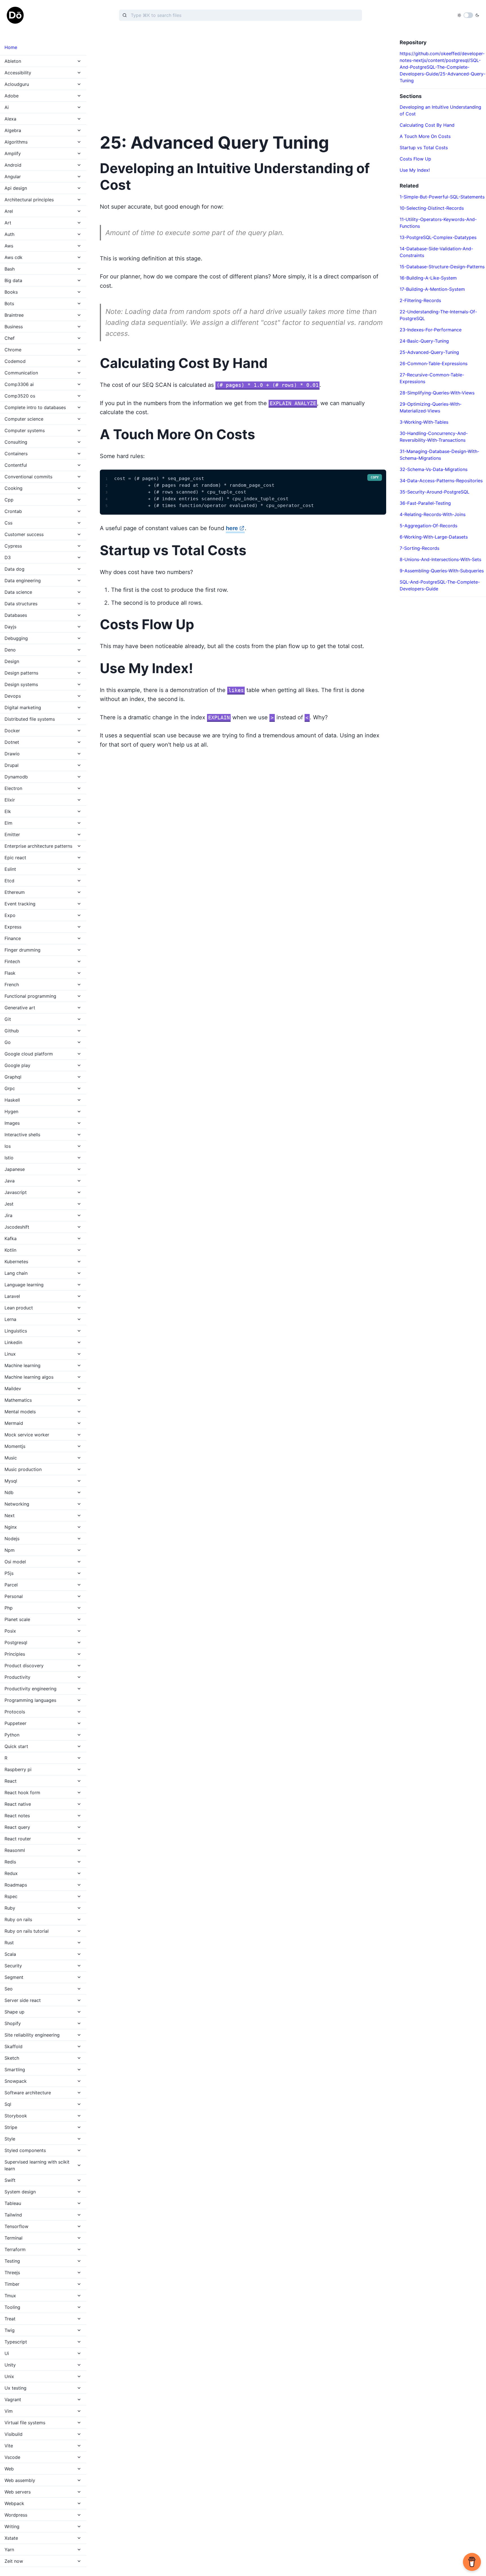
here (232, 528)
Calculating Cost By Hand (427, 125)
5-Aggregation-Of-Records (428, 526)
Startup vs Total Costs (424, 148)
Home (11, 47)
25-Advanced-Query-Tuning (429, 352)
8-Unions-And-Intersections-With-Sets (440, 559)
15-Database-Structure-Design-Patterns (442, 267)
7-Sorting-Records (419, 548)
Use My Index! (415, 170)
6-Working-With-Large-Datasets (434, 537)
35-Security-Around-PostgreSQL (435, 492)
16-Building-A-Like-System (428, 278)
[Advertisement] (243, 79)
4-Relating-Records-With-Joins (433, 514)
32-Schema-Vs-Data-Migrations (434, 469)
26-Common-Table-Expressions (434, 363)
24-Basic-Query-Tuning (424, 341)
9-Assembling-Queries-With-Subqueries (442, 571)
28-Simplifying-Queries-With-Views (437, 393)
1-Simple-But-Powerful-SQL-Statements (442, 197)
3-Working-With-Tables (424, 422)
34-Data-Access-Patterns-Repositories (441, 481)
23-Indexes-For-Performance (431, 330)
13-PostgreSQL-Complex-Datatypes (438, 237)
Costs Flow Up (415, 159)
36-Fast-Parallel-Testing (425, 503)
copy (375, 477)
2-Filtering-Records (420, 300)
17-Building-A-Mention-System (432, 289)
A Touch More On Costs (425, 136)
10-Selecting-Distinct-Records (432, 208)
